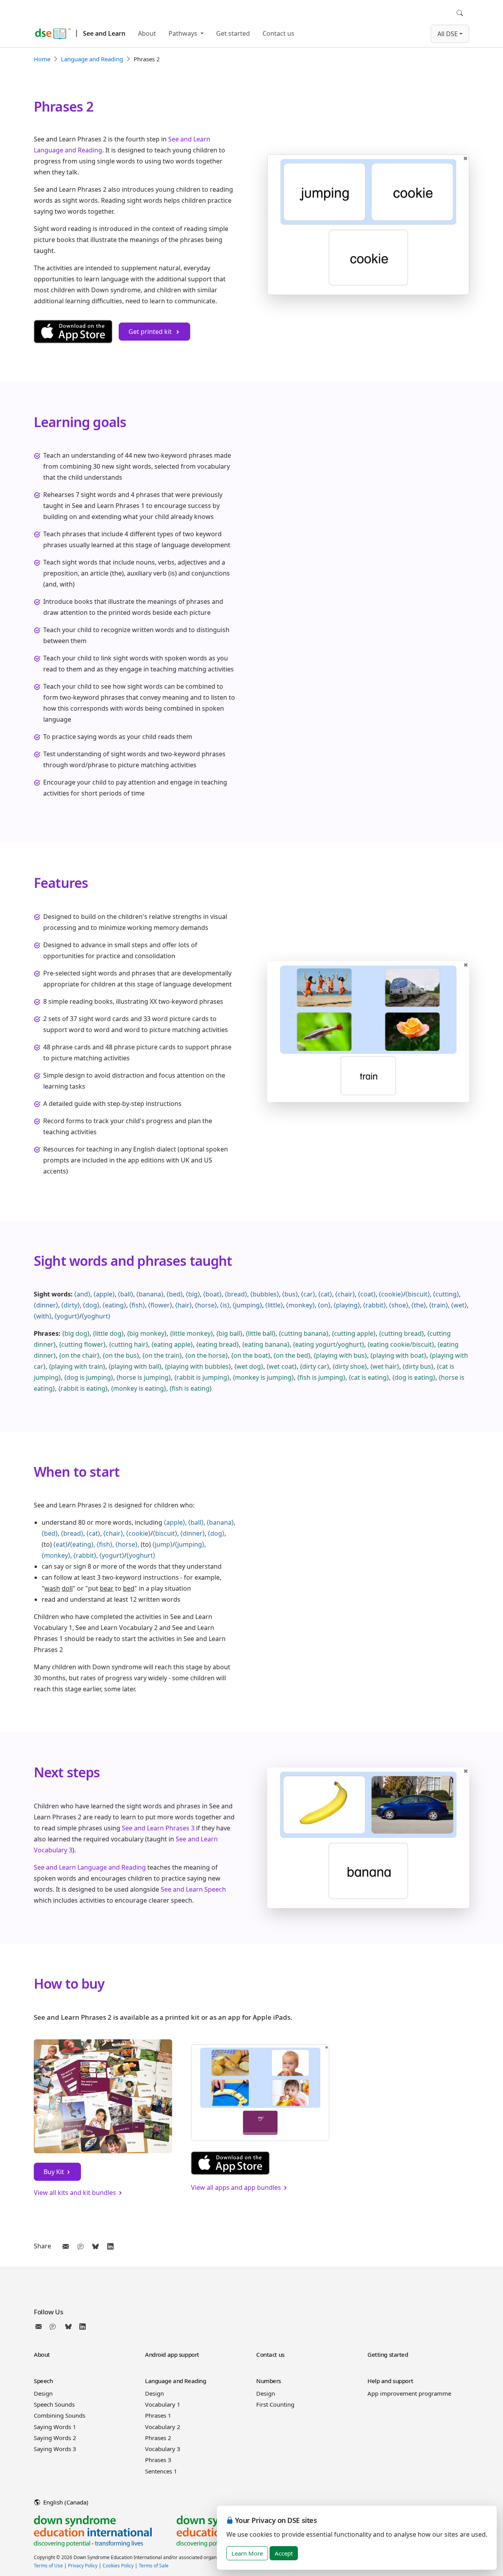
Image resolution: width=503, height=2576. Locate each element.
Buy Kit (54, 2172)
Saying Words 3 (55, 2449)
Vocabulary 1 (163, 2404)
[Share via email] (66, 2246)
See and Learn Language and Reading (90, 1867)
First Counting (275, 2404)
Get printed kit (151, 332)
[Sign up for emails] (40, 2327)
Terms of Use (48, 2566)
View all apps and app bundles (236, 2187)
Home (42, 59)
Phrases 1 (158, 2415)
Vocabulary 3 (163, 2449)
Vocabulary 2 (163, 2427)
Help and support (390, 2381)
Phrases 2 (158, 2438)
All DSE (448, 34)
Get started (233, 33)
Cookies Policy (118, 2566)
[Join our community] (54, 2327)
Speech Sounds (54, 2404)
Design (43, 2393)
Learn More (247, 2553)
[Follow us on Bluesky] (68, 2327)
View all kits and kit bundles (75, 2193)
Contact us (278, 33)
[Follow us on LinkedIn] (83, 2327)
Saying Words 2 (55, 2438)
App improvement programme (409, 2393)
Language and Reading (92, 59)
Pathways (184, 33)
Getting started (388, 2354)
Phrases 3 (158, 2460)
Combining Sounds (60, 2415)
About (147, 33)
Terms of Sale (154, 2566)
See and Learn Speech (193, 1889)
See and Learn (104, 33)
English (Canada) (65, 2502)
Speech (43, 2381)
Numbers (269, 2381)
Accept (284, 2553)
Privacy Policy (83, 2566)
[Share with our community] (81, 2246)
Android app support (172, 2354)
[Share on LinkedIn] (110, 2246)
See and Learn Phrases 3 (158, 1828)
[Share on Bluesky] (95, 2246)
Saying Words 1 (55, 2427)
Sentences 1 (161, 2471)
